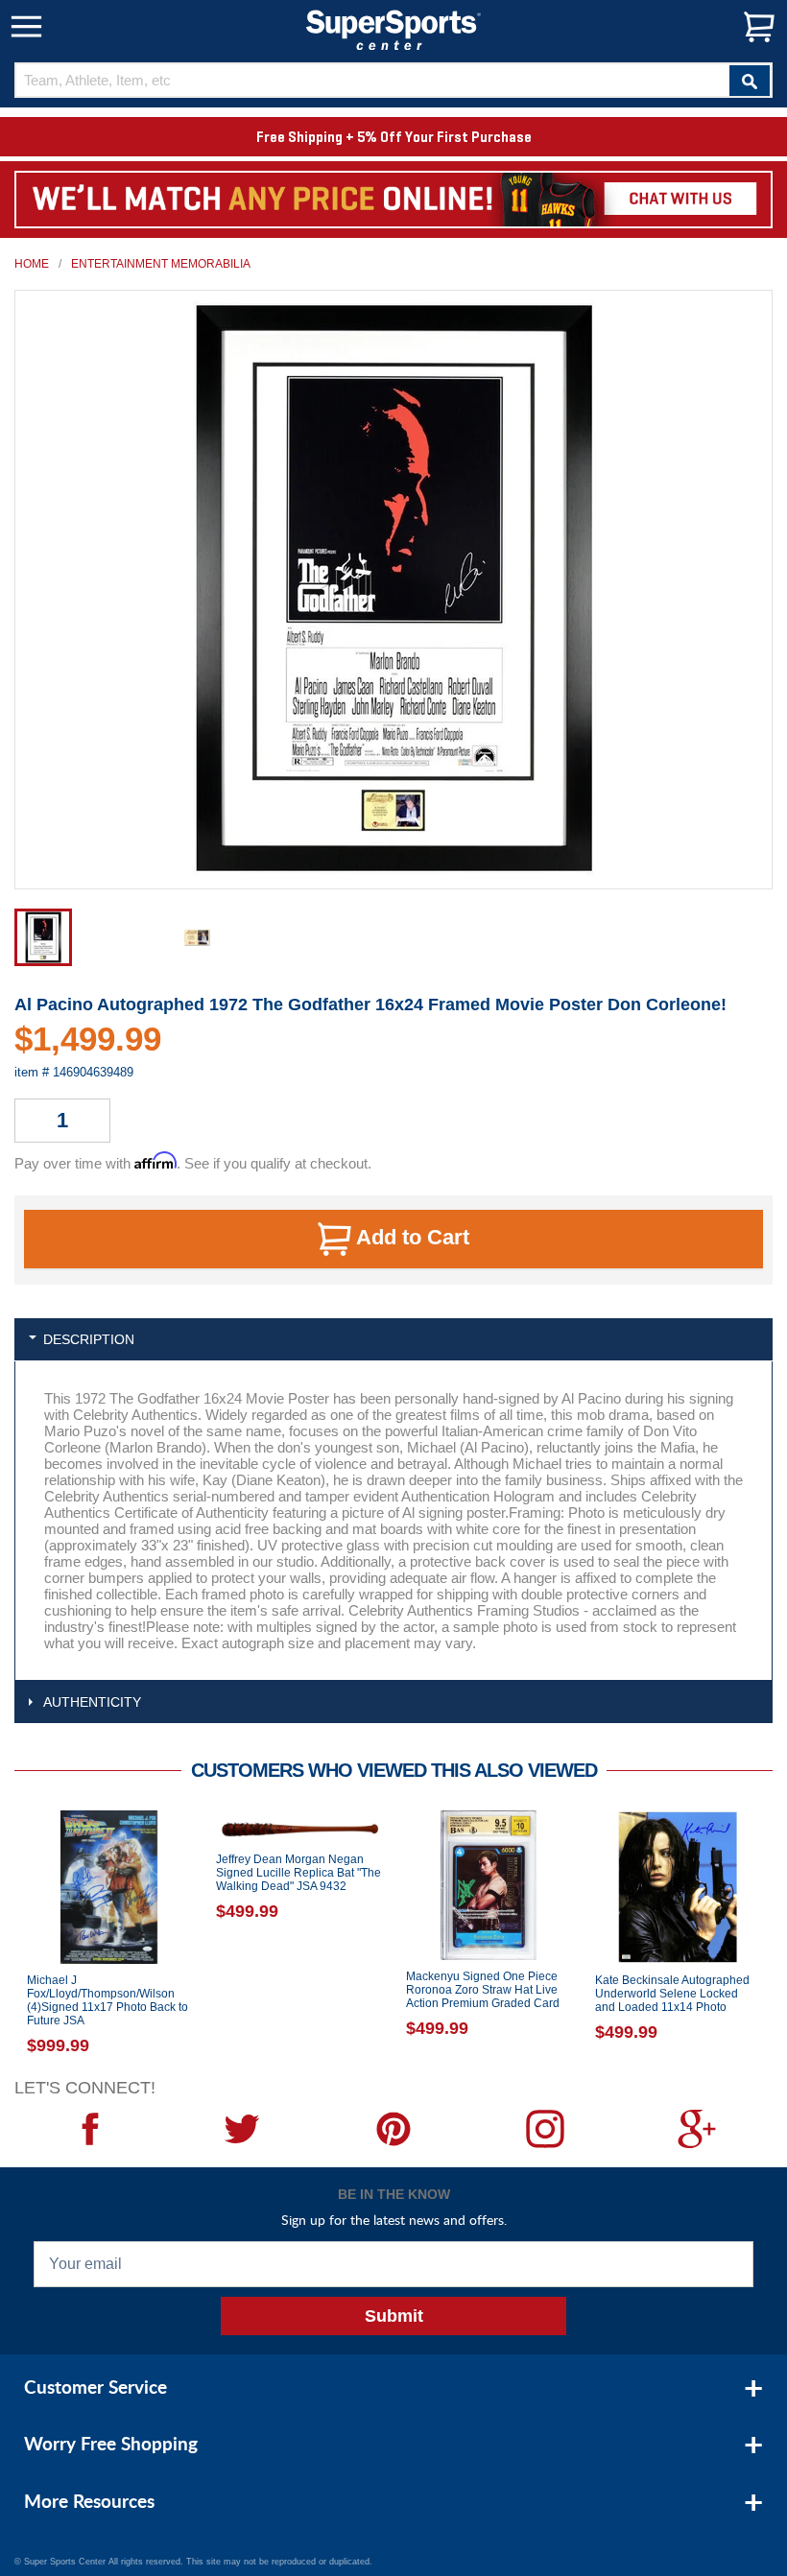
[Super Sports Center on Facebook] (90, 2129)
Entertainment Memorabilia (161, 264)
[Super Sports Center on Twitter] (242, 2129)
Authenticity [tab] (92, 1702)
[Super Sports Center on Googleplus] (697, 2129)
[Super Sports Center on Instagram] (545, 2129)
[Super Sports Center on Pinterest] (393, 2129)
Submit (394, 2316)
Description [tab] (89, 1339)
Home (32, 264)
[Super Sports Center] (393, 28)
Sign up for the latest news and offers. (394, 2220)
